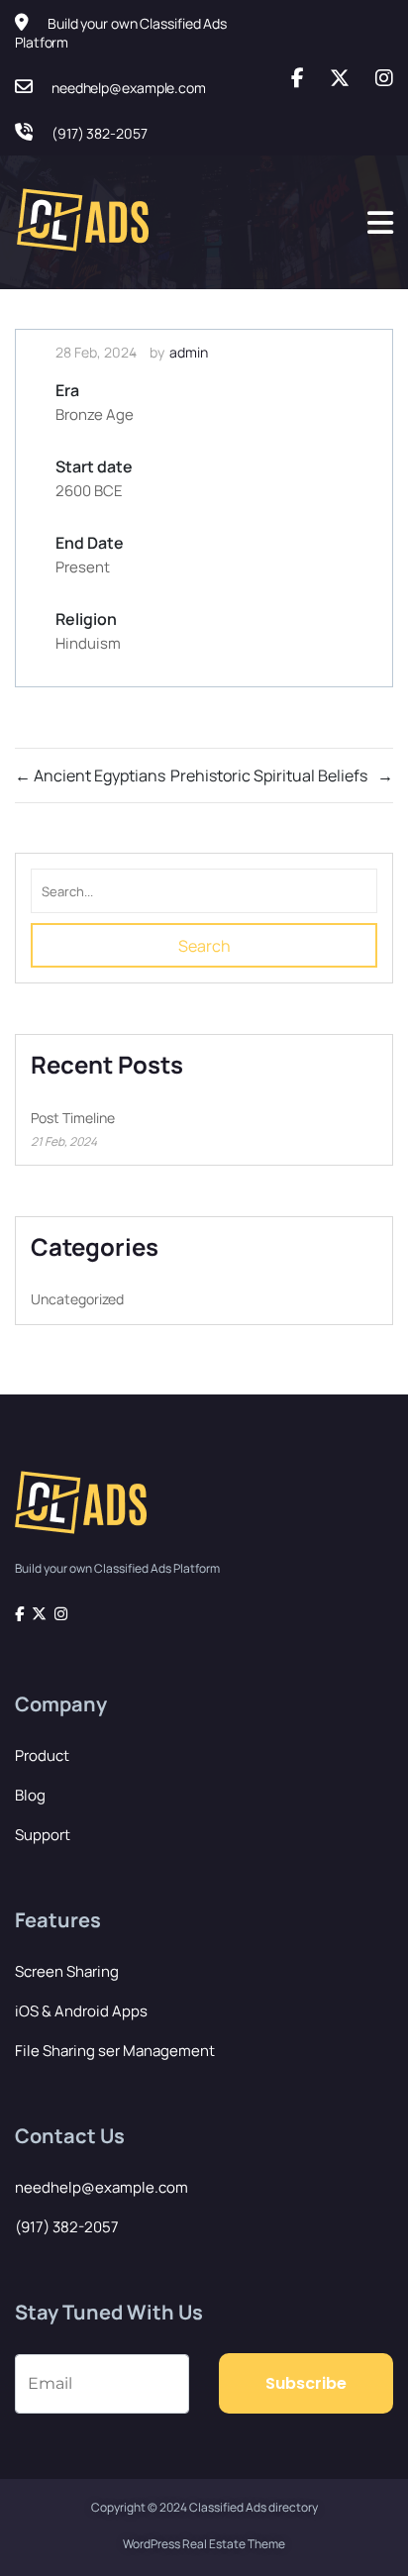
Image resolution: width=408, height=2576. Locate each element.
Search (204, 946)
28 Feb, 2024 (96, 352)
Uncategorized (77, 1299)
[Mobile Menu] (380, 222)
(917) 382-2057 (67, 2227)
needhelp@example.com (102, 2187)
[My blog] (87, 222)
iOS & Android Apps (81, 2011)
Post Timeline (73, 1118)
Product (42, 1755)
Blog (30, 1795)
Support (43, 1835)
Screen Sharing (67, 1971)
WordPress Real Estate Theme (204, 2544)
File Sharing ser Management (115, 2051)
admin (189, 352)
